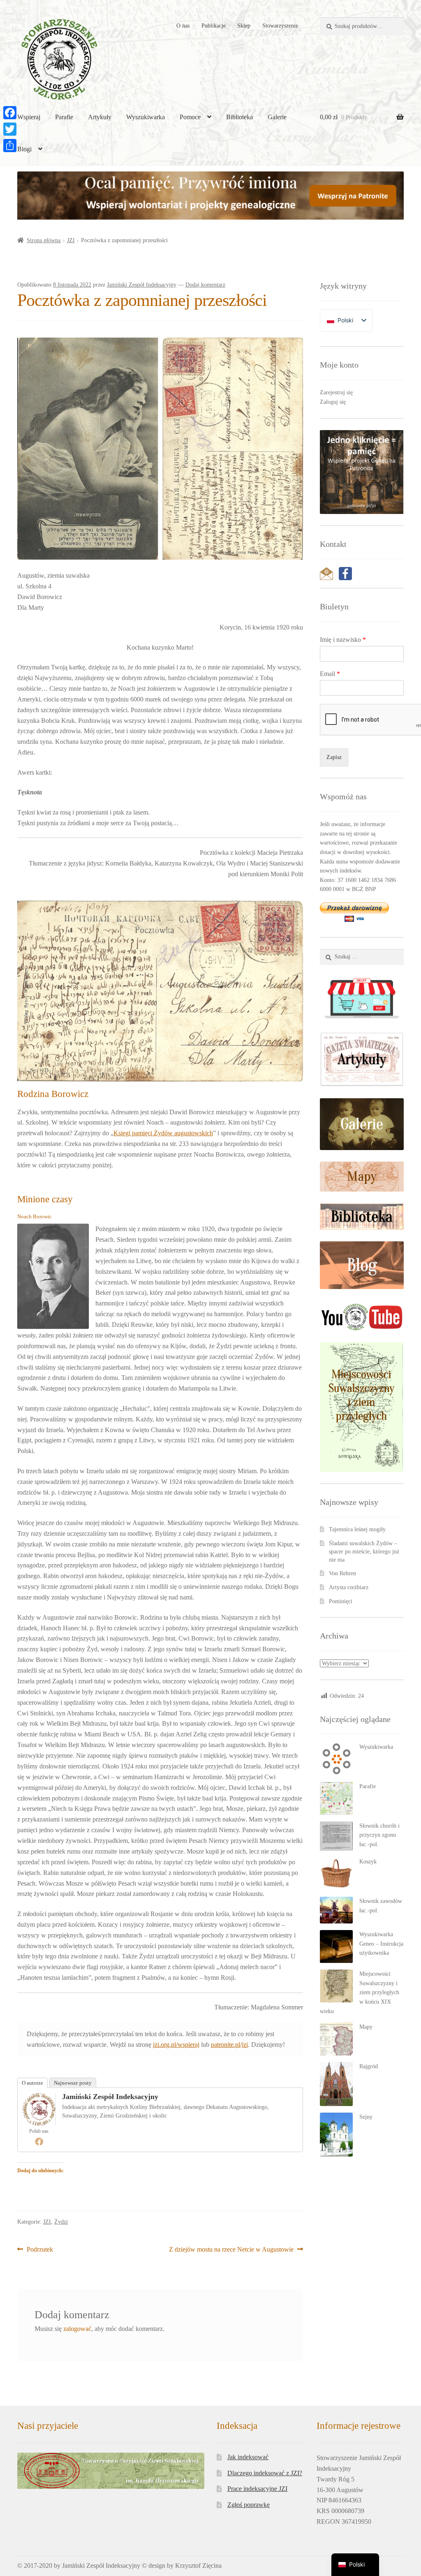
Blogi (24, 149)
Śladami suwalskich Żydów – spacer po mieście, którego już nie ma (364, 1552)
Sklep (244, 26)
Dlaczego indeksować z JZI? (265, 2473)
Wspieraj (29, 117)
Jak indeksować (248, 2457)
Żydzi (61, 2222)
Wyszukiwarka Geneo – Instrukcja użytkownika (381, 1944)
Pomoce (190, 117)
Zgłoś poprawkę (249, 2505)
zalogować (77, 2329)
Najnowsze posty (73, 2083)
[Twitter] (10, 129)
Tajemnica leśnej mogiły (357, 1529)
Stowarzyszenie (280, 26)
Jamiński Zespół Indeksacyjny (142, 285)
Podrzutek (40, 2250)
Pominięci (341, 1601)
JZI (71, 240)
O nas (183, 26)
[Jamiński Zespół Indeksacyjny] (39, 2109)
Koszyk (368, 1862)
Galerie (277, 117)
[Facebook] (39, 2141)
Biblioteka (239, 117)
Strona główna (44, 240)
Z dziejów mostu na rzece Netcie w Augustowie (231, 2250)
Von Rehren (342, 1573)
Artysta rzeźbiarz (349, 1587)
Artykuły (100, 117)
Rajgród (369, 2066)
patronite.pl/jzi (229, 2045)
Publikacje (214, 26)
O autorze (32, 2083)
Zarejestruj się (336, 392)
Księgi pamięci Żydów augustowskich (163, 1133)
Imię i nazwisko (343, 640)
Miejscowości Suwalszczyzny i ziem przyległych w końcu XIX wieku (360, 1993)
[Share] (10, 146)
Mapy (366, 2027)
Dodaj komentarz (205, 285)
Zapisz (334, 757)
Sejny (366, 2117)
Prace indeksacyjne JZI (257, 2489)
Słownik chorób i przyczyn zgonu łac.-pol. (379, 1835)
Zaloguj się (333, 402)
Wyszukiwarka (146, 117)
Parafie (64, 117)
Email (330, 674)
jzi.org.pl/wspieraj (176, 2045)
